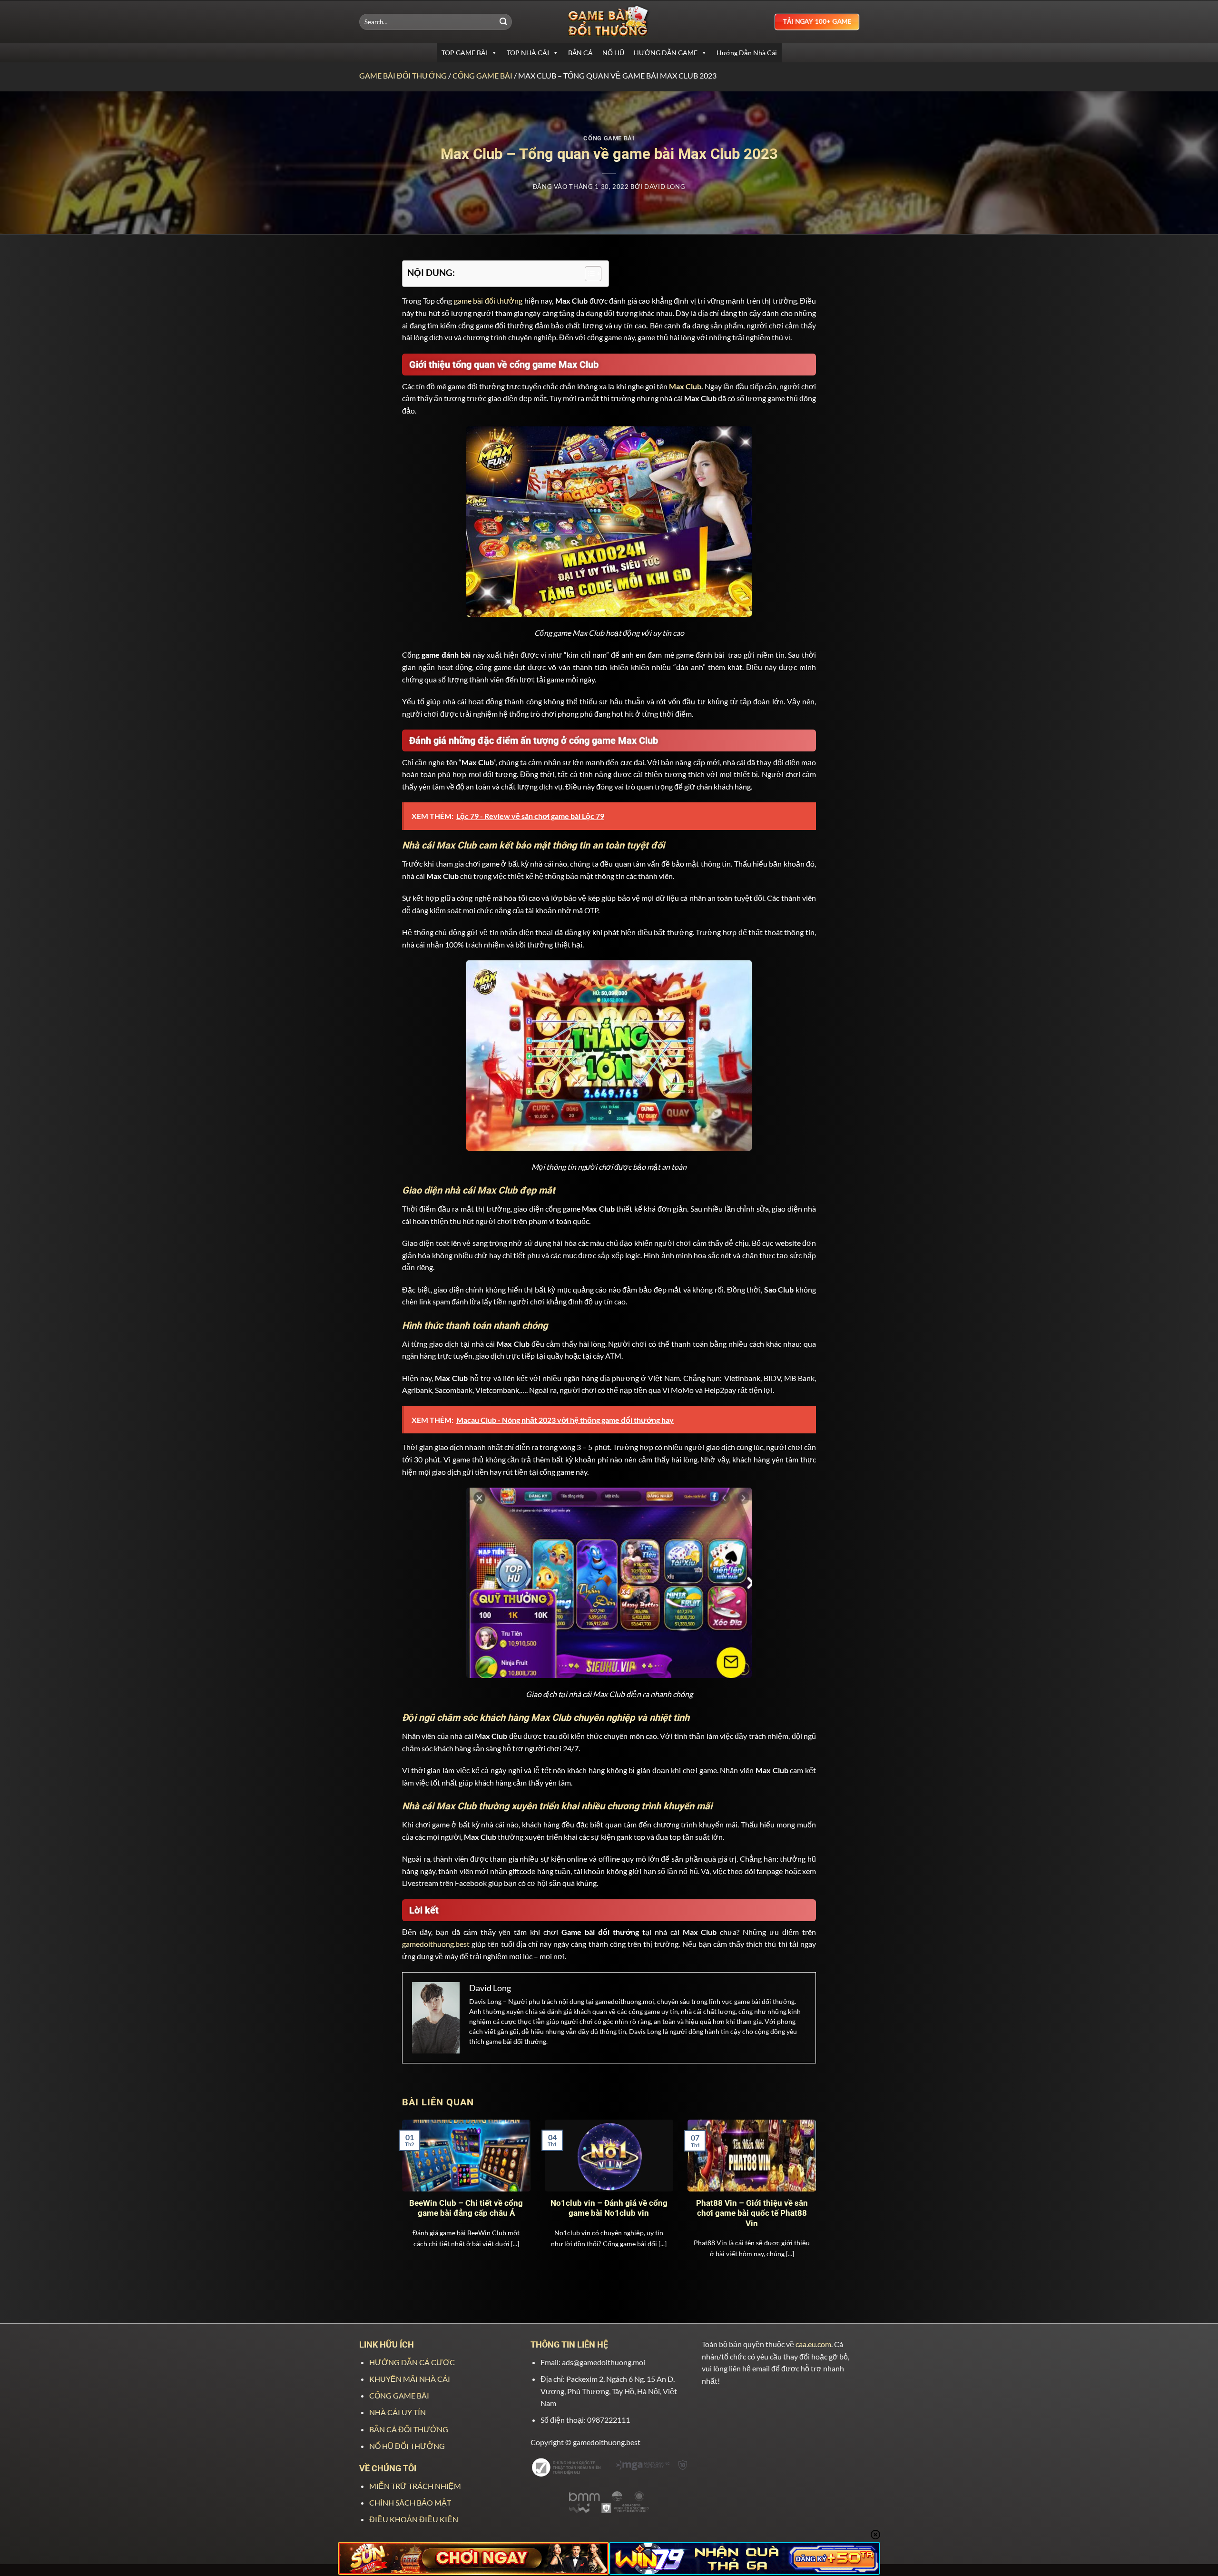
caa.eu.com (813, 2344)
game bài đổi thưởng (488, 301)
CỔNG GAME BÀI (482, 75)
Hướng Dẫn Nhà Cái (747, 53)
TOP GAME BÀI (465, 53)
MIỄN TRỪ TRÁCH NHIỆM (415, 2486)
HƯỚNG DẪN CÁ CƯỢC (412, 2362)
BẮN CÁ (580, 53)
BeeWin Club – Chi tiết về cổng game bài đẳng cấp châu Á (466, 2208)
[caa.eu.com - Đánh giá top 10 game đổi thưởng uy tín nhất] (609, 22)
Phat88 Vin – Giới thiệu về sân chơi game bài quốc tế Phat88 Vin (752, 2213)
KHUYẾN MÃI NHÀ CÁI (410, 2379)
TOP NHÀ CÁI (528, 53)
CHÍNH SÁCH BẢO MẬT (410, 2502)
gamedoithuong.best (436, 1944)
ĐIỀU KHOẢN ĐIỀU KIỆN (414, 2519)
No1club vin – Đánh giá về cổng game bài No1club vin (609, 2208)
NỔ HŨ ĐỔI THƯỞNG (407, 2446)
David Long (665, 187)
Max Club (685, 386)
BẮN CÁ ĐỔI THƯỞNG (409, 2429)
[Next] (803, 2186)
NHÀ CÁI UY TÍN (398, 2412)
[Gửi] (503, 22)
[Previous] (415, 2186)
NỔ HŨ (613, 53)
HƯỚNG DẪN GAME (666, 53)
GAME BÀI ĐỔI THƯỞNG (403, 75)
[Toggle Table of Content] (588, 274)
